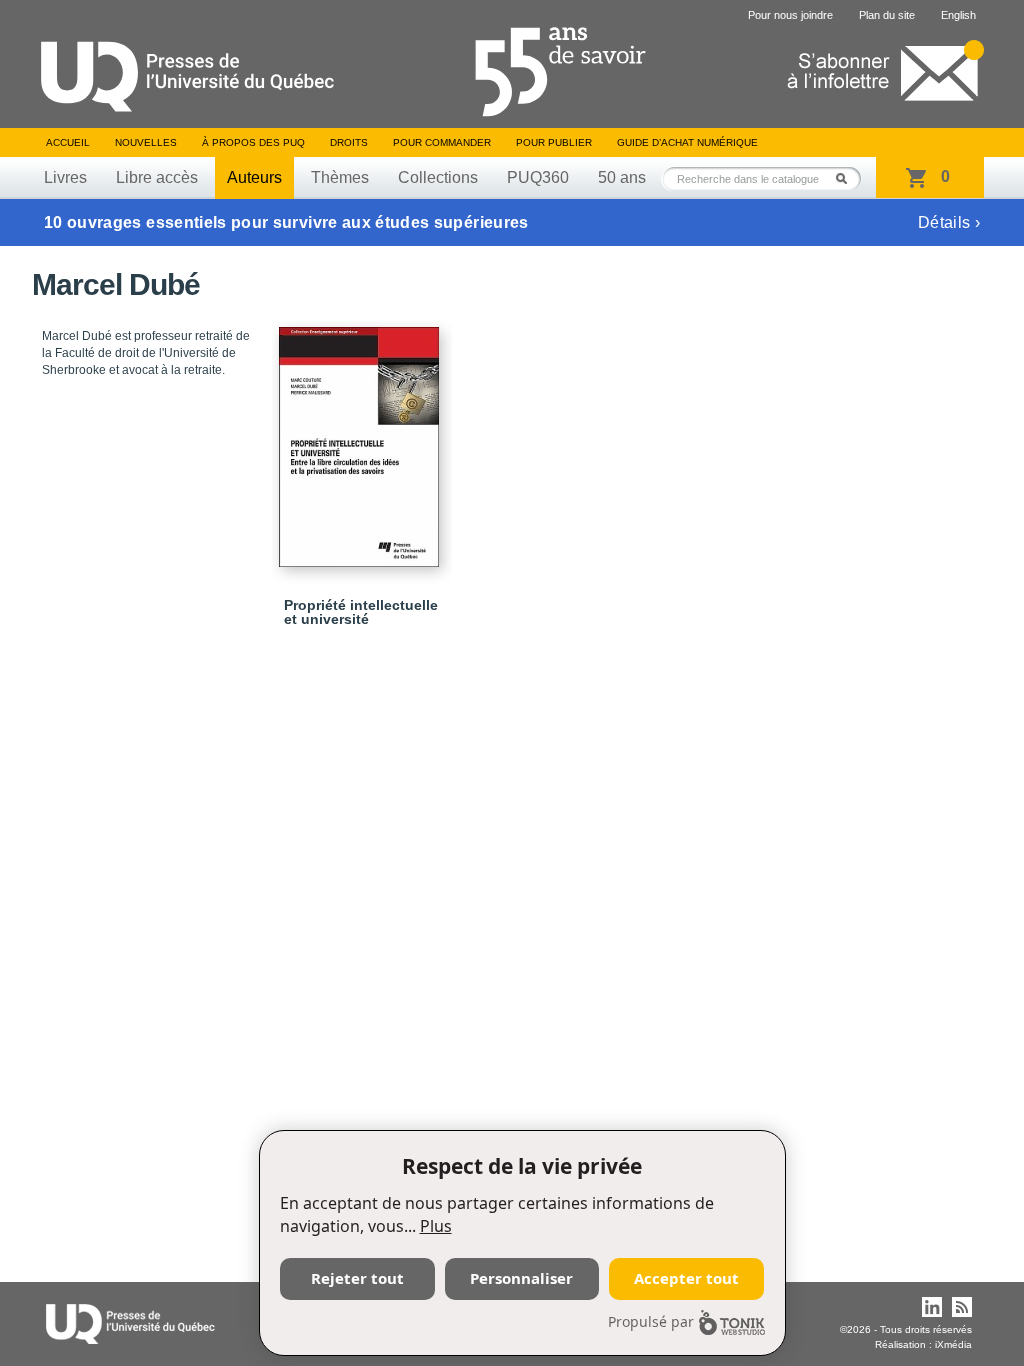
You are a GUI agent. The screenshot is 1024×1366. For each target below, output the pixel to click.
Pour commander (442, 142)
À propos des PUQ (253, 142)
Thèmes (340, 177)
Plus (436, 1226)
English (958, 15)
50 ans (622, 177)
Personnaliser (521, 1278)
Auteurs (254, 177)
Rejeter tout (357, 1278)
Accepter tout (686, 1278)
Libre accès (157, 177)
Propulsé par (651, 1321)
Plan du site (887, 15)
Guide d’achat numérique (687, 142)
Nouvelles (146, 142)
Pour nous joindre (790, 15)
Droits (349, 142)
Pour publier (554, 142)
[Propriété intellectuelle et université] (362, 438)
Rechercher (847, 178)
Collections (438, 177)
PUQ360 (538, 177)
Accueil (68, 142)
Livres (65, 177)
